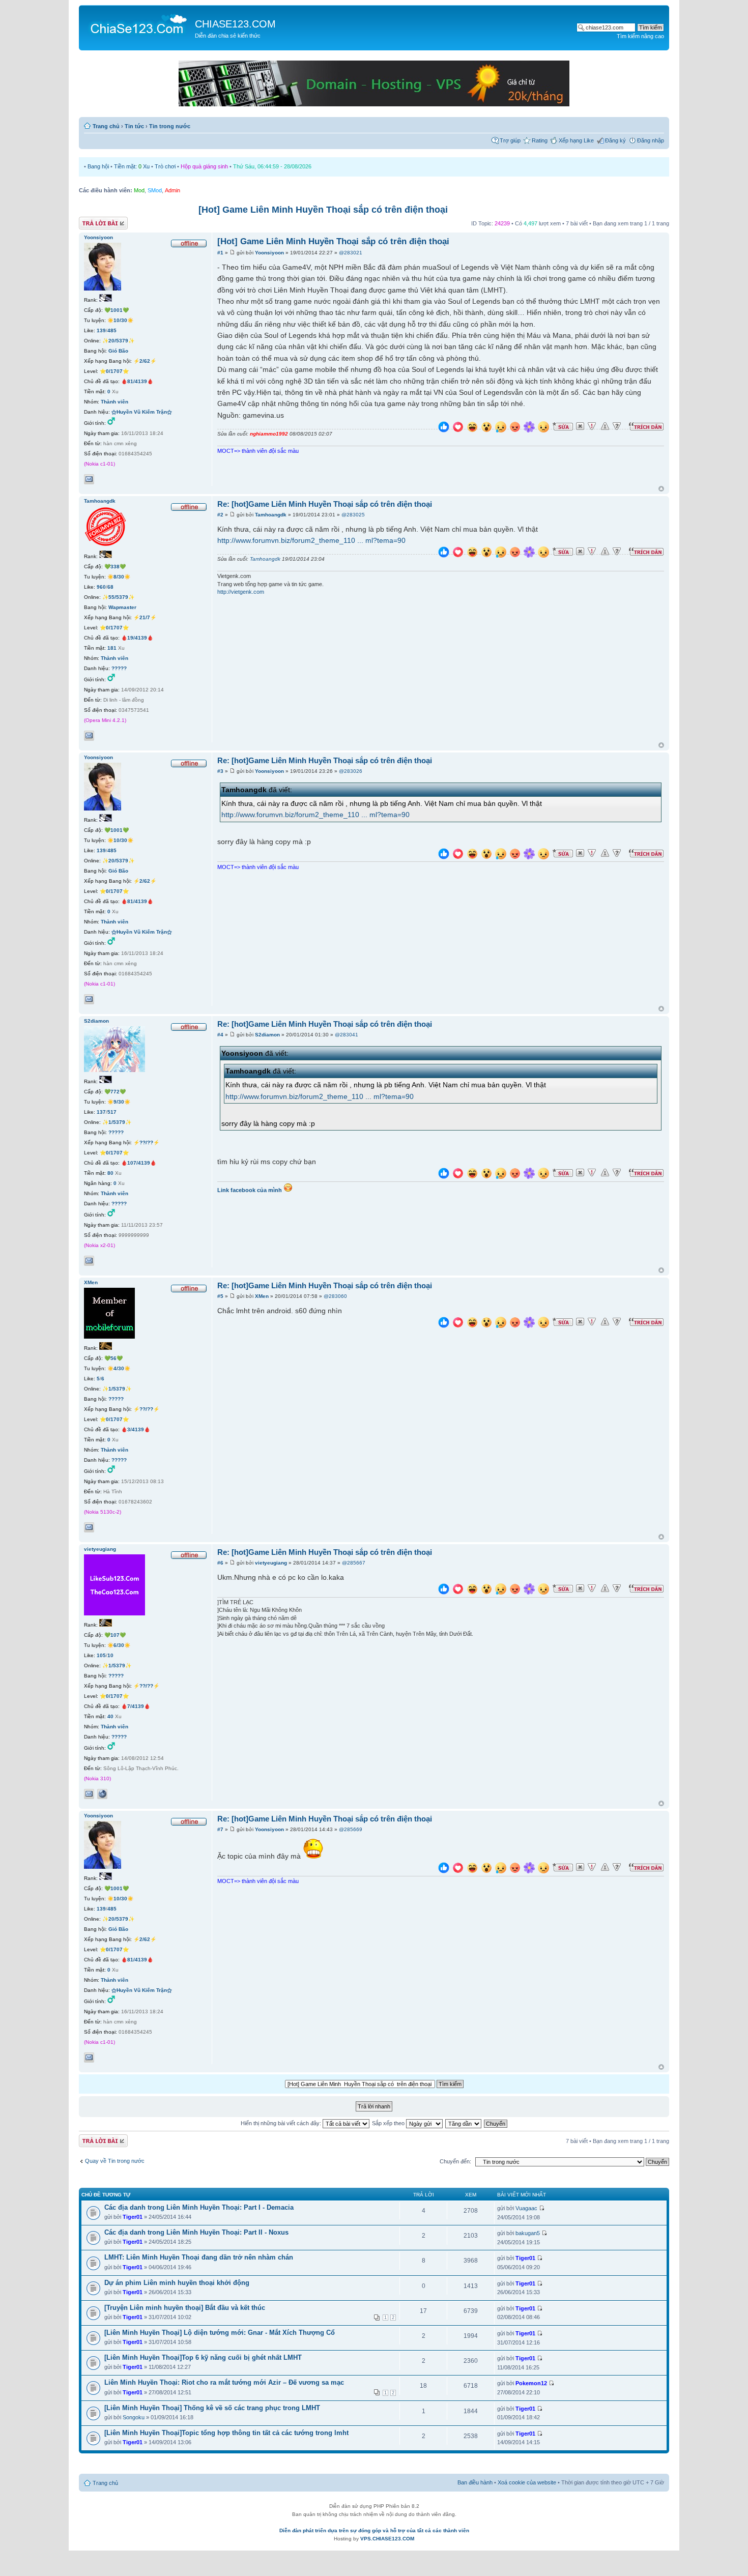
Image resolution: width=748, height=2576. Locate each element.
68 (110, 587)
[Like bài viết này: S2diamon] (444, 1175)
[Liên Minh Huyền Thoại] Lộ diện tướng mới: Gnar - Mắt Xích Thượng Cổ (220, 2333)
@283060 (335, 1296)
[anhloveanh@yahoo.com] (89, 1794)
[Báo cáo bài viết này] (592, 426)
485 (112, 330)
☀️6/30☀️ (119, 1645)
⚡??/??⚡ (146, 1142)
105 (101, 1655)
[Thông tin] (617, 426)
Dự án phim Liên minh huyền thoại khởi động (177, 2283)
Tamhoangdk (271, 515)
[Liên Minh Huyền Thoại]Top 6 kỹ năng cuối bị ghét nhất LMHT (203, 2357)
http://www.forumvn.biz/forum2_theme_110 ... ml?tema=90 (311, 540)
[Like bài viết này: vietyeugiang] (444, 1590)
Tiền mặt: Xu (132, 166)
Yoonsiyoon (269, 253)
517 (112, 1112)
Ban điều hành (475, 2482)
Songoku (134, 2417)
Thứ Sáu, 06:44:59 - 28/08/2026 (272, 166)
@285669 (351, 1829)
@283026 (351, 771)
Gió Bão (118, 351)
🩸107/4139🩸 (139, 1163)
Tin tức (134, 126)
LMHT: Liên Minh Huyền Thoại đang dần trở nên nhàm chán (199, 2257)
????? (119, 668)
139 (101, 330)
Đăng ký (615, 140)
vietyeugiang (271, 1563)
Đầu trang (661, 489)
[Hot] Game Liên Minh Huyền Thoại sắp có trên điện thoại (323, 210)
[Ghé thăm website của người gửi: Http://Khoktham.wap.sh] (102, 1794)
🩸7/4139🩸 (136, 1706)
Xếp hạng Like (576, 140)
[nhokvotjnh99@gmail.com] (89, 1261)
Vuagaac (526, 2208)
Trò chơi (165, 166)
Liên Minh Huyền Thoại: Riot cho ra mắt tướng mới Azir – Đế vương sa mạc (224, 2382)
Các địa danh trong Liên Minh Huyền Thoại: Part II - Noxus (196, 2232)
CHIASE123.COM (235, 24)
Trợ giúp (510, 140)
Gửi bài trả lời (95, 221)
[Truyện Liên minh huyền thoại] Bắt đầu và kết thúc (185, 2308)
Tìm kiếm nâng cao (640, 36)
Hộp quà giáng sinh (204, 166)
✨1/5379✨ (117, 1122)
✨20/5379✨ (118, 341)
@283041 (347, 1035)
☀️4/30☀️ (119, 1368)
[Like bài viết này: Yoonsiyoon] (444, 428)
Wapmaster (122, 607)
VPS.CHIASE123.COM (387, 2539)
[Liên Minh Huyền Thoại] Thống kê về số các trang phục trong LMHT (212, 2408)
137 (101, 1112)
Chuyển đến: (455, 2161)
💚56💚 (113, 1358)
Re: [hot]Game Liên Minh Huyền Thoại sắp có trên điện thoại (325, 504)
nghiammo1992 (269, 434)
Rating (540, 140)
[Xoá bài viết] (580, 426)
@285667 (354, 1563)
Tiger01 (133, 2217)
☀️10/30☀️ (120, 320)
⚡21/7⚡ (145, 617)
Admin (172, 190)
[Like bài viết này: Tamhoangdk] (444, 553)
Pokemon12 (531, 2383)
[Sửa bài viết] (563, 426)
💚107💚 (115, 1635)
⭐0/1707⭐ (114, 371)
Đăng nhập (651, 140)
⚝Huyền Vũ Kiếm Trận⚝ (142, 412)
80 (110, 1173)
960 (101, 587)
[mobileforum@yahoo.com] (89, 1527)
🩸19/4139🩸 (137, 638)
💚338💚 (115, 567)
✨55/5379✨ (118, 597)
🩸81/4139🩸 (137, 381)
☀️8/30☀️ (119, 577)
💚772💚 (115, 1092)
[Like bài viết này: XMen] (444, 1324)
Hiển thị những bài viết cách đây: (282, 2123)
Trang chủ (106, 126)
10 (110, 1655)
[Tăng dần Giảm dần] (464, 2123)
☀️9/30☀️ (119, 1102)
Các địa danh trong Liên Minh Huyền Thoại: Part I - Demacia (199, 2207)
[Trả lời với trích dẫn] (646, 426)
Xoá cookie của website (527, 2482)
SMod (155, 190)
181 (112, 648)
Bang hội (98, 166)
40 (110, 1716)
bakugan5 (528, 2233)
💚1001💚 (117, 310)
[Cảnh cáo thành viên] (605, 426)
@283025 (353, 515)
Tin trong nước (170, 126)
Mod (139, 190)
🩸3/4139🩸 (136, 1429)
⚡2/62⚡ (145, 361)
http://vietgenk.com (241, 592)
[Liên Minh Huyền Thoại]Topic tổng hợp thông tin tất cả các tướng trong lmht (226, 2433)
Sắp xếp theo (389, 2123)
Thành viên (114, 402)
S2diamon (267, 1035)
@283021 (351, 253)
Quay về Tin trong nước (115, 2161)
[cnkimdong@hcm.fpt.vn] (89, 479)
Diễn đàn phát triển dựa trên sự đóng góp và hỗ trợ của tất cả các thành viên (374, 2530)
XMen (262, 1296)
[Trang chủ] (138, 23)
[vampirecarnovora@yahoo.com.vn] (89, 736)
